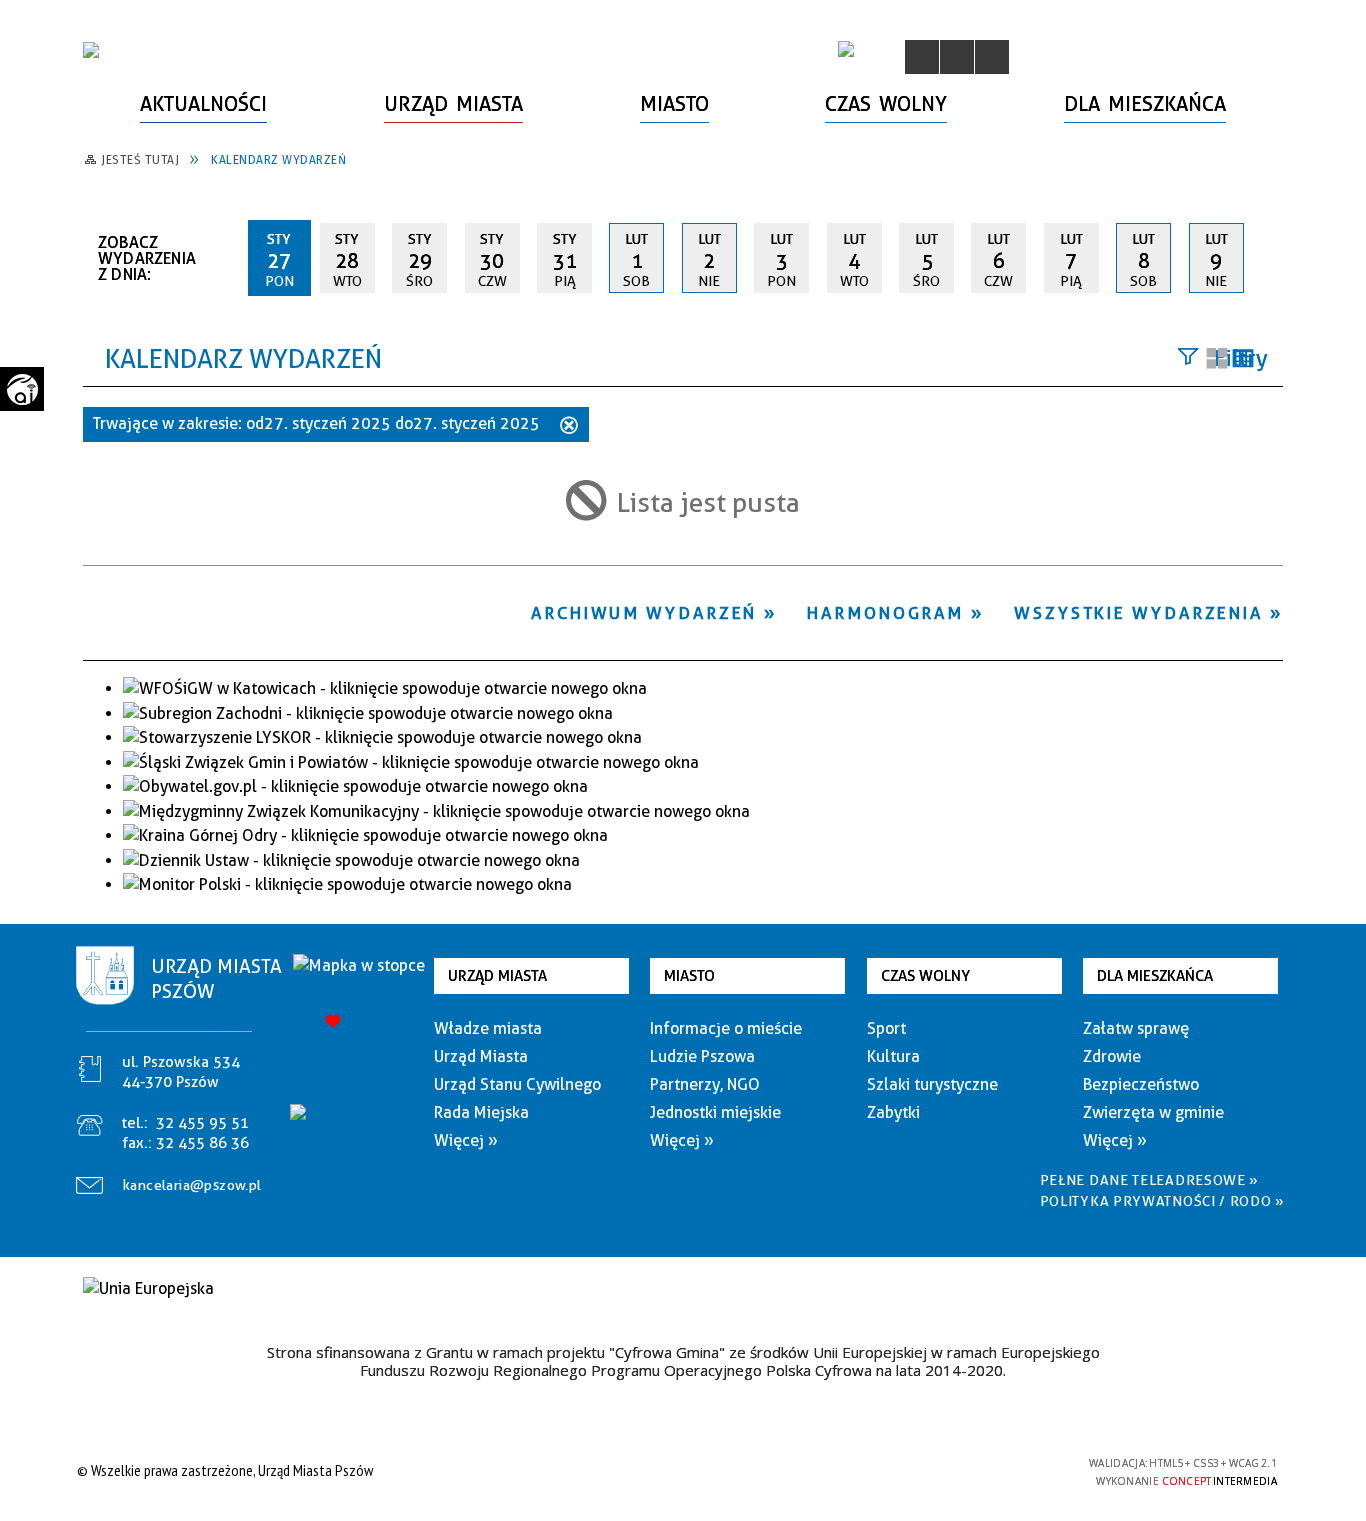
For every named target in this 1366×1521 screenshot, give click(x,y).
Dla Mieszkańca (1155, 976)
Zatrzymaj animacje (922, 57)
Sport (886, 1028)
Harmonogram (885, 613)
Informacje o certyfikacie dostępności (677, 1473)
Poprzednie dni (224, 258)
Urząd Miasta (497, 976)
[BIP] (846, 49)
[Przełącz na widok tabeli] (1243, 360)
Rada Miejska (481, 1112)
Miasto (689, 976)
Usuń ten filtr (569, 427)
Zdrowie (1112, 1056)
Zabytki (893, 1112)
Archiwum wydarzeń (644, 613)
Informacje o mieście (726, 1028)
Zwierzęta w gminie (1153, 1112)
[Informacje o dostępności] (957, 57)
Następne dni (1273, 257)
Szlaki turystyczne (932, 1084)
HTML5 (933, 1470)
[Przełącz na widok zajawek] (1217, 360)
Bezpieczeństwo (1141, 1084)
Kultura (893, 1056)
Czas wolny (925, 976)
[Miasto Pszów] (91, 50)
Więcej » (466, 1140)
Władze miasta (488, 1028)
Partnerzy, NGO (705, 1084)
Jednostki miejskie (715, 1112)
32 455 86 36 (202, 1143)
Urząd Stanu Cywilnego (517, 1084)
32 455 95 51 (202, 1123)
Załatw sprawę (1136, 1028)
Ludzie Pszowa (702, 1056)
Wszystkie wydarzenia (1138, 613)
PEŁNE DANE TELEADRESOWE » (1150, 1180)
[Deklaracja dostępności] (992, 57)
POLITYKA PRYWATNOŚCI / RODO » (1162, 1201)
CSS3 (963, 1470)
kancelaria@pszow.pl (192, 1185)
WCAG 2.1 (1026, 1469)
